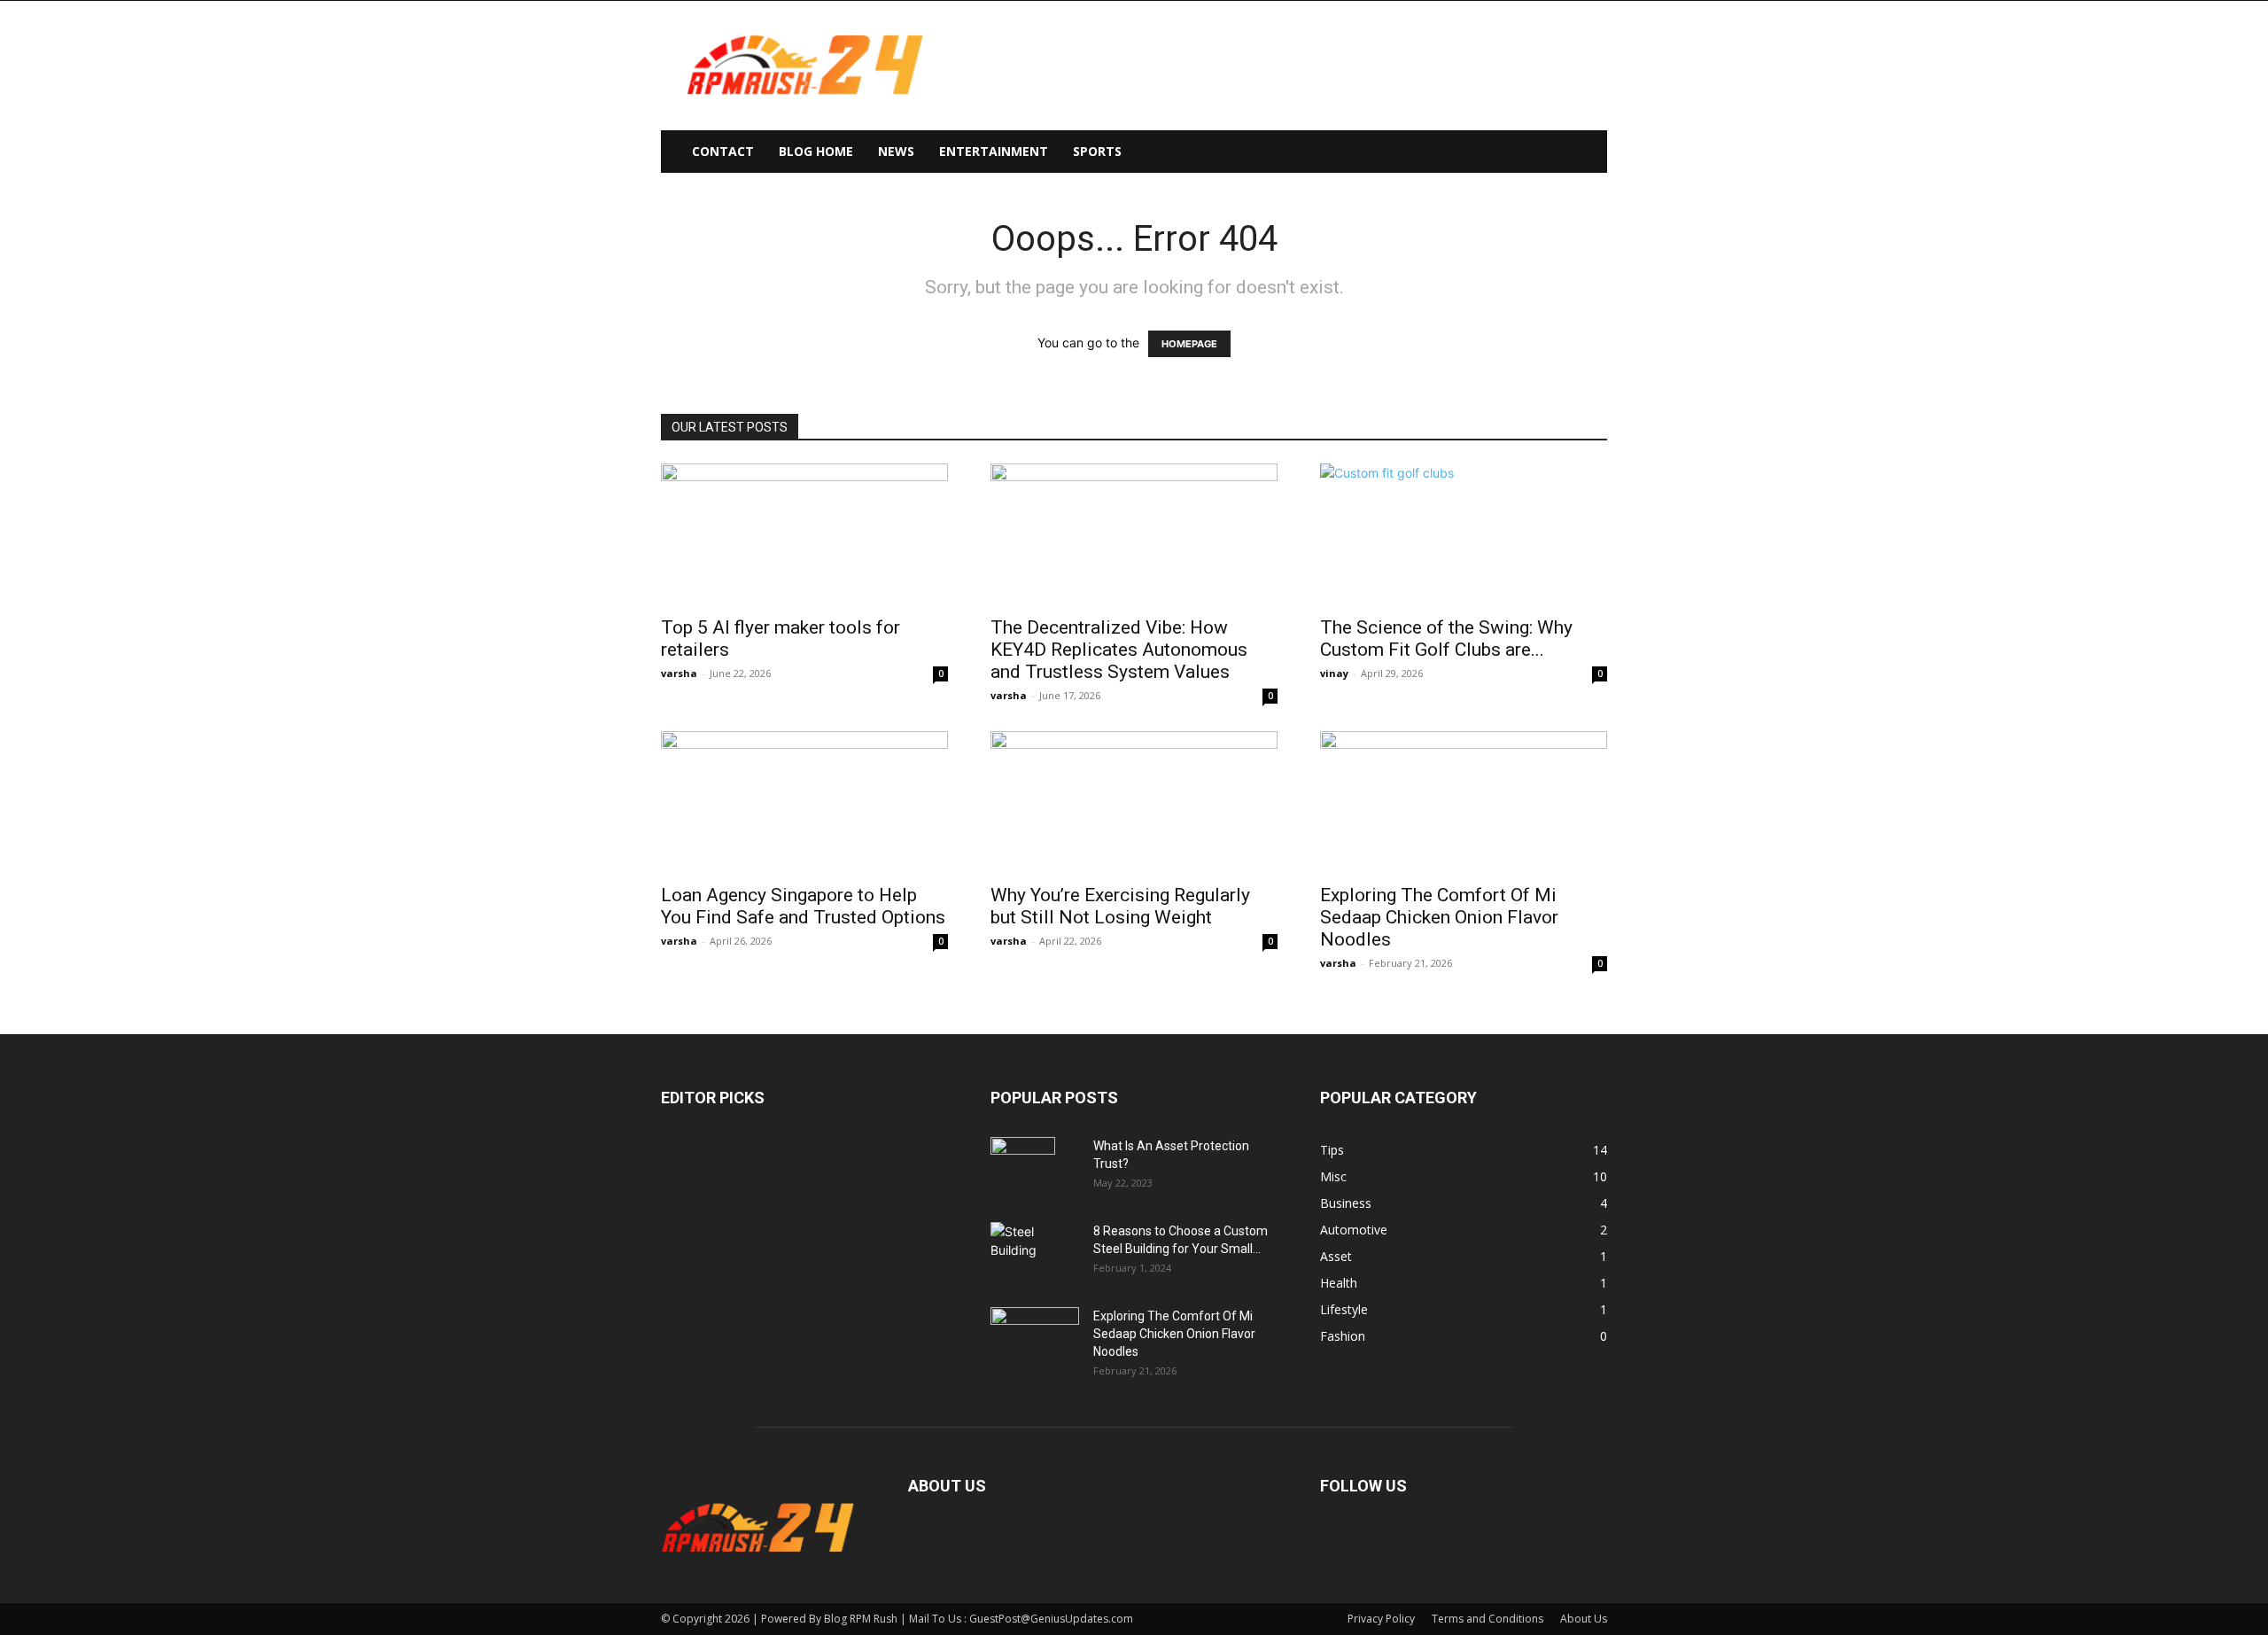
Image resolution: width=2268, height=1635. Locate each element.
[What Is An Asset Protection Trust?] (1023, 1168)
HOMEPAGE (1189, 344)
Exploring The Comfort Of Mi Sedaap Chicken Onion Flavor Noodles (1439, 917)
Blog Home (816, 151)
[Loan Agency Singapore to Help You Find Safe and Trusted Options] (804, 802)
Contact (723, 151)
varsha (679, 673)
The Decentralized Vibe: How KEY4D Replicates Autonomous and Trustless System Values (1119, 650)
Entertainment (994, 151)
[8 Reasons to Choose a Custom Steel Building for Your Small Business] (1035, 1246)
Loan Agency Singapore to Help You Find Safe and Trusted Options (803, 906)
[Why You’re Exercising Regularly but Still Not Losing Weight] (1134, 802)
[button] (1586, 153)
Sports (1097, 151)
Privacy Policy (1381, 1619)
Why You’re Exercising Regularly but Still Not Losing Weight (1120, 906)
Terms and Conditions (1487, 1619)
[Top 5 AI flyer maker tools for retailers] (804, 534)
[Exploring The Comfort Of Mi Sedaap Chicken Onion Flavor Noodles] (1464, 802)
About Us (1584, 1619)
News (896, 151)
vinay (1334, 673)
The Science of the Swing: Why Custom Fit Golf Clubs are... (1446, 638)
